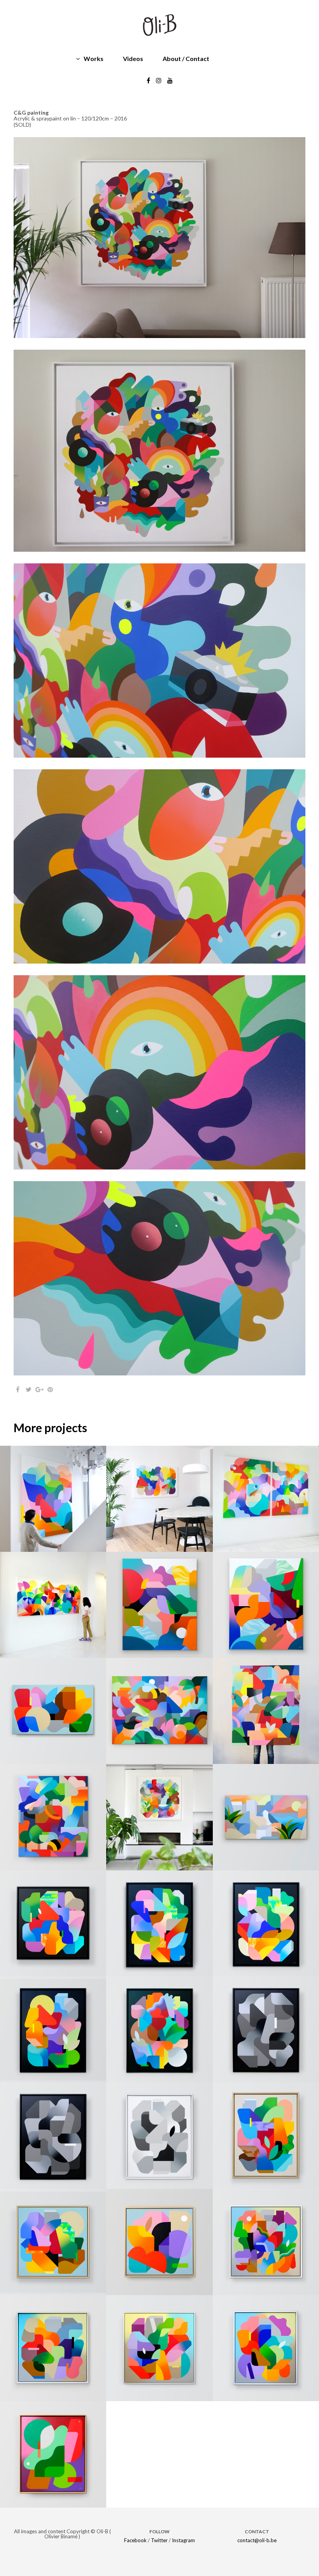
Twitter (159, 2540)
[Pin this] (50, 1389)
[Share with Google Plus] (39, 1389)
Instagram (183, 2540)
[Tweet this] (28, 1389)
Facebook (135, 2540)
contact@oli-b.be (257, 2540)
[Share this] (18, 1389)
